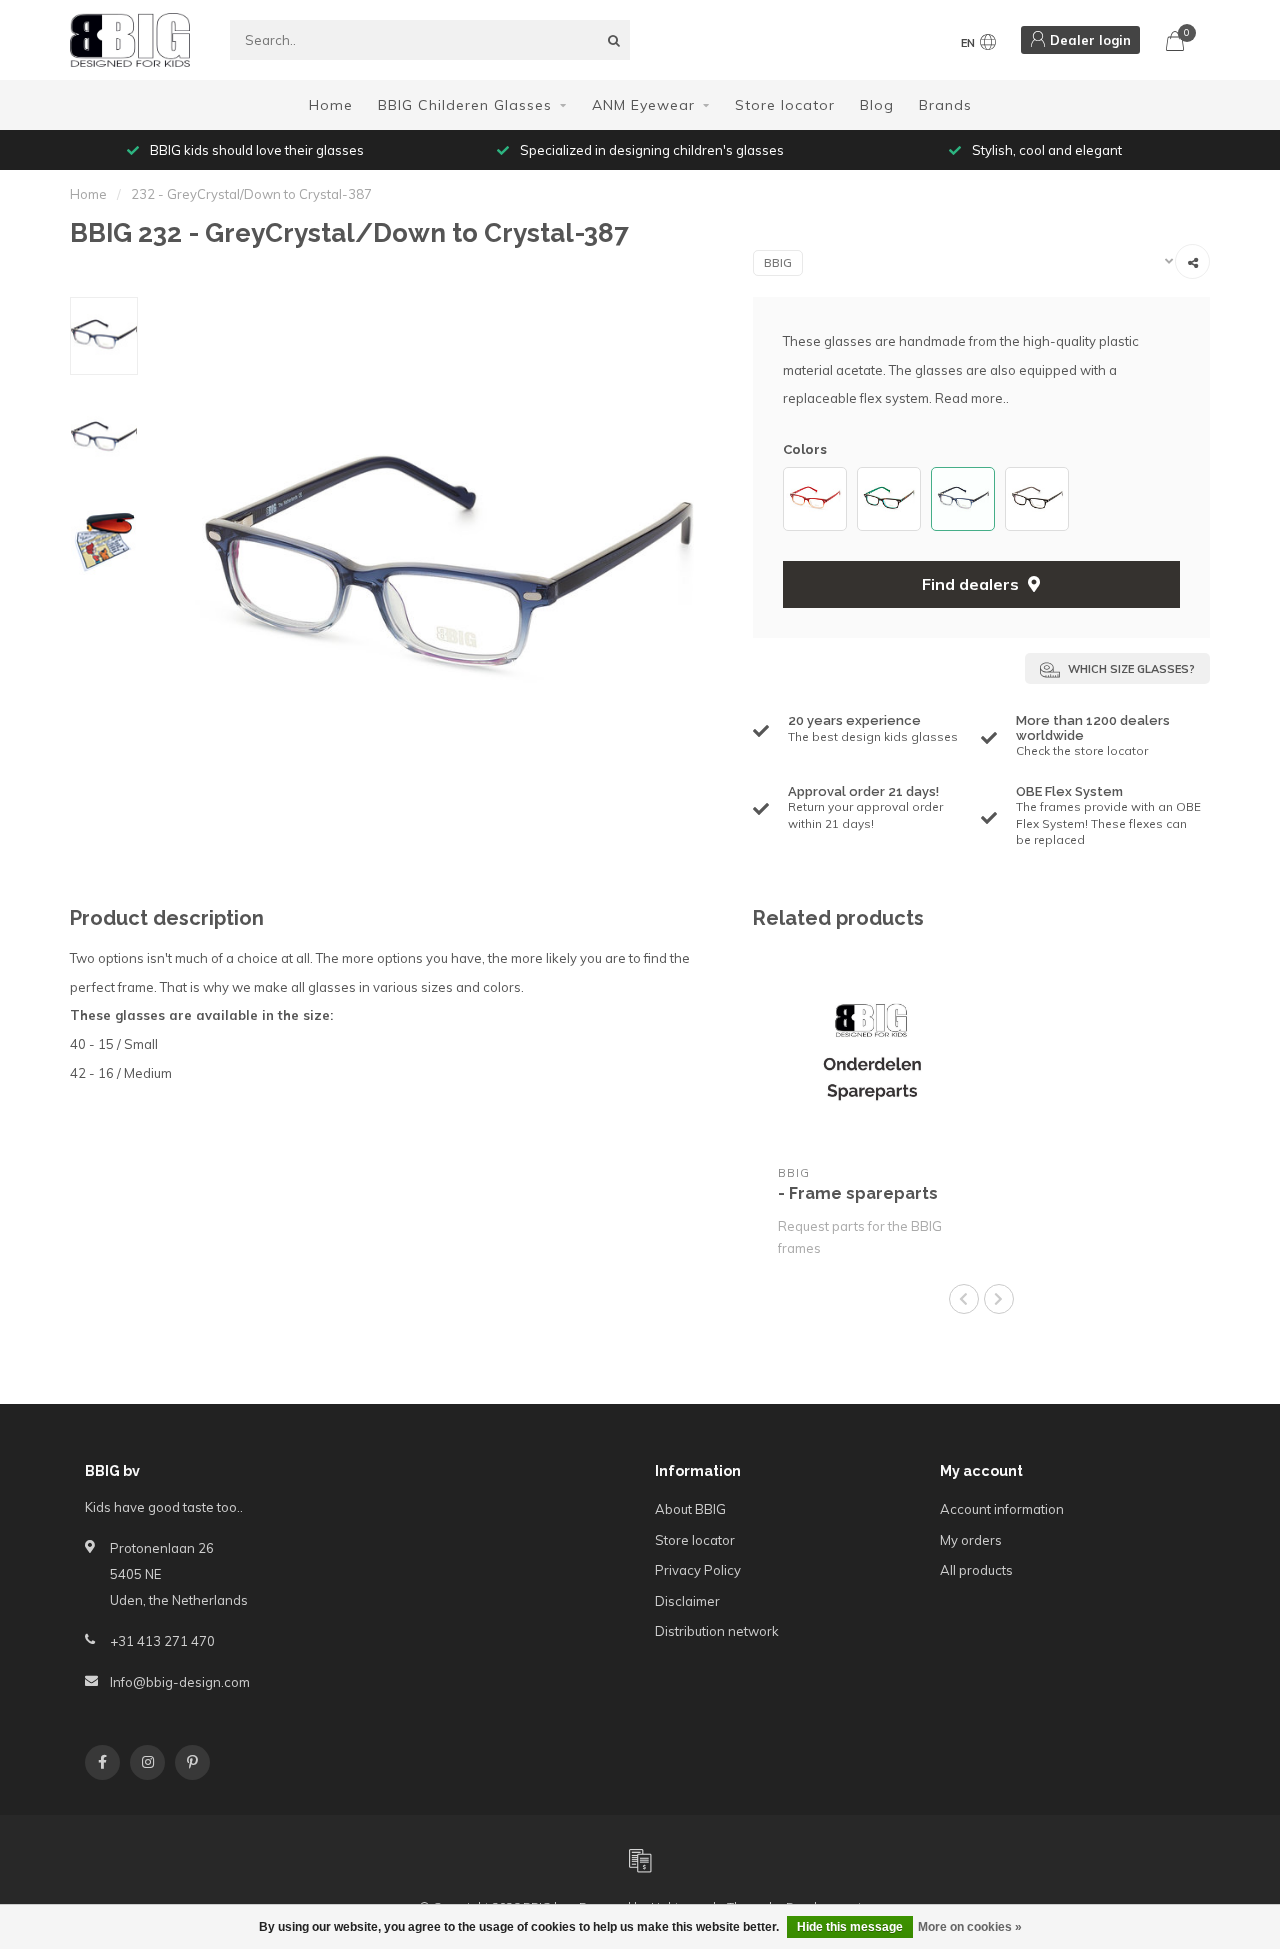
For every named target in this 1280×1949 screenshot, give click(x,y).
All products (976, 1570)
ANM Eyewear (643, 105)
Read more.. (972, 398)
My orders (971, 1540)
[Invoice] (640, 1860)
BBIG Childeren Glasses (465, 105)
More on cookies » (970, 1927)
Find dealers (972, 584)
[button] (793, 499)
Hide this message (850, 1927)
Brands (945, 105)
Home (331, 105)
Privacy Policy (698, 1570)
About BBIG (690, 1509)
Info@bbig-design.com (180, 1682)
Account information (1002, 1509)
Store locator (785, 105)
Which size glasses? (1130, 669)
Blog (877, 105)
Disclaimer (687, 1601)
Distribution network (717, 1631)
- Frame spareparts (858, 1193)
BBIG (778, 263)
